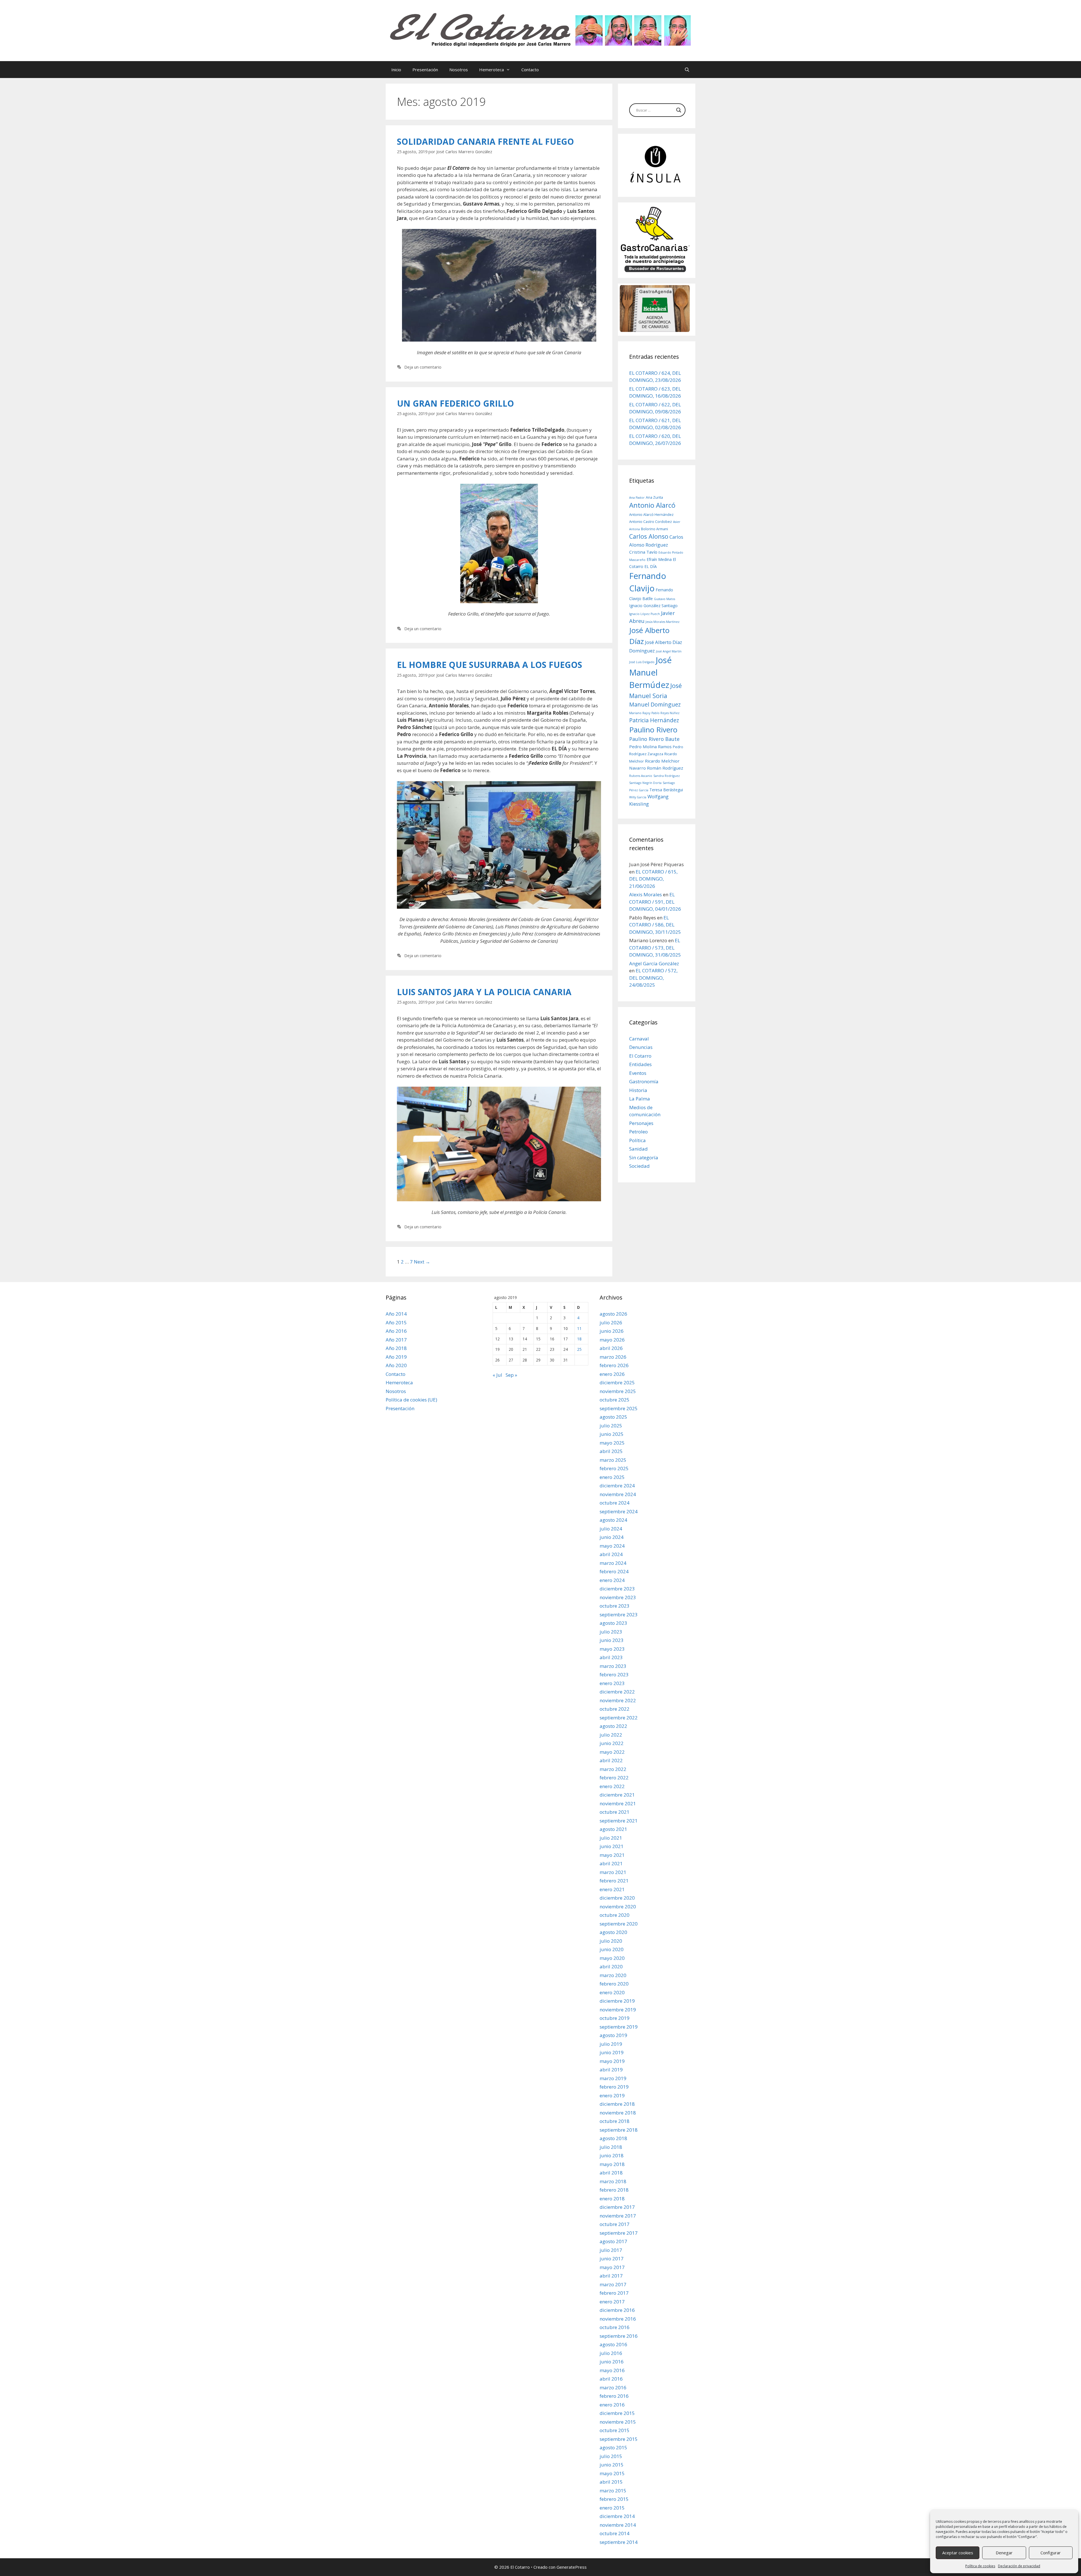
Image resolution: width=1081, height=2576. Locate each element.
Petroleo (638, 1132)
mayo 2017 (612, 2267)
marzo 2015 (613, 2491)
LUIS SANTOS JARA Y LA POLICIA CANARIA (484, 992)
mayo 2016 (612, 2370)
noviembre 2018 (618, 2113)
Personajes (641, 1123)
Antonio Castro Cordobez (651, 522)
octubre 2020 (615, 1915)
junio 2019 (612, 2052)
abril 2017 (611, 2276)
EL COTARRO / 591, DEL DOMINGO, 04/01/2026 (655, 902)
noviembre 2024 (618, 1494)
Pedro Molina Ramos (650, 746)
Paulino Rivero (653, 730)
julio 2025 (611, 1426)
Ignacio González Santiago (653, 606)
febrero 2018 (614, 2190)
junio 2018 (612, 2155)
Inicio (396, 70)
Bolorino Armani (655, 529)
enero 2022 (612, 1786)
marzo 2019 (613, 2078)
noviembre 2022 (618, 1700)
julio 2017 (611, 2250)
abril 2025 (611, 1451)
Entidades (640, 1064)
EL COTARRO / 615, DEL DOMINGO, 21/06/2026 (653, 879)
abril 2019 (611, 2070)
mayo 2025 (612, 1443)
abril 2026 (611, 1348)
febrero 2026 (614, 1365)
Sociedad (639, 1166)
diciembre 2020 (617, 1898)
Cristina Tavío (643, 552)
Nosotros (459, 70)
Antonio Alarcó (652, 505)
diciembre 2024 (617, 1486)
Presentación (425, 70)
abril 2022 (611, 1760)
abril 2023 (611, 1657)
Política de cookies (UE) (411, 1400)
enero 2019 (612, 2095)
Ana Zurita (654, 497)
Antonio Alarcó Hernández (651, 515)
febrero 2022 (614, 1778)
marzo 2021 (613, 1872)
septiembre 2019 (619, 2027)
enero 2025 (612, 1477)
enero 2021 (612, 1889)
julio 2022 (611, 1735)
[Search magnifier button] (679, 110)
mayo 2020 (612, 1958)
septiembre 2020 (619, 1924)
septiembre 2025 (619, 1408)
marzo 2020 (613, 1975)
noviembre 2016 (618, 2319)
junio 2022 (612, 1743)
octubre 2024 (615, 1503)
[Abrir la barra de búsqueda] (687, 70)
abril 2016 (611, 2379)
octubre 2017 (615, 2224)
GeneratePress (572, 2567)
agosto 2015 (613, 2447)
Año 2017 (396, 1340)
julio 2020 (611, 1941)
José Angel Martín (669, 651)
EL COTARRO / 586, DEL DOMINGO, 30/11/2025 (655, 925)
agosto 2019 (613, 2035)
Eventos (638, 1073)
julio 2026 (611, 1322)
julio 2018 (611, 2147)
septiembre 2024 (619, 1511)
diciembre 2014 (617, 2516)
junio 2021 (612, 1846)
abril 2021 (611, 1863)
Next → (422, 1262)
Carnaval (639, 1039)
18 (579, 1339)
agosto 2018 (613, 2138)
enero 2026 (612, 1374)
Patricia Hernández (654, 720)
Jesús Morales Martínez (663, 622)
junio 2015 (612, 2465)
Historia (638, 1090)
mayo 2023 (612, 1649)
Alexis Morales (646, 894)
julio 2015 (611, 2456)
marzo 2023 (613, 1666)
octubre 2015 (615, 2430)
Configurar (1051, 2553)
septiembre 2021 (619, 1821)
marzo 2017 (613, 2284)
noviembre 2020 (618, 1907)
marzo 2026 (613, 1357)
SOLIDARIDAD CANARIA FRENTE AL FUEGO (485, 141)
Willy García (638, 797)
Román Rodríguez (665, 768)
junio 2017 (612, 2259)
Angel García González (654, 963)
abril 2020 (611, 1966)
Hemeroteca (492, 70)
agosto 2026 (613, 1314)
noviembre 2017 (618, 2216)
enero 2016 (612, 2405)
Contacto (530, 70)
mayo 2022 (612, 1752)
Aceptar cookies (958, 2553)
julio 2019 (611, 2044)
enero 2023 (612, 1683)
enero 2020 (612, 1992)
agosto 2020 (613, 1932)
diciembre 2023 (617, 1589)
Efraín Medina (659, 559)
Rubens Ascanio (641, 776)
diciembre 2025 (617, 1382)
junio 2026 (612, 1331)
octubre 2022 (615, 1709)
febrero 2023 (614, 1674)
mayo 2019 (612, 2061)
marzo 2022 (613, 1769)
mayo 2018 (612, 2164)
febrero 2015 (614, 2499)
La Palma (640, 1099)
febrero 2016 (614, 2396)
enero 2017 (612, 2302)
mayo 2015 (612, 2473)
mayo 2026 (612, 1340)
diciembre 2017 (617, 2207)
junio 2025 (612, 1434)
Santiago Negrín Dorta (645, 783)
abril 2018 (611, 2173)
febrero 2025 (614, 1468)
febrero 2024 (614, 1571)
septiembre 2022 (619, 1718)
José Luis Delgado (642, 662)
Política (637, 1140)
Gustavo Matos (665, 599)
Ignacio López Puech (645, 614)
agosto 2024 (613, 1520)
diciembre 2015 (617, 2413)
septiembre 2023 (619, 1615)
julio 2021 (611, 1838)
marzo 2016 (613, 2387)
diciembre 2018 (617, 2104)
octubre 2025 (615, 1400)
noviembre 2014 (618, 2525)
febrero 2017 (614, 2293)
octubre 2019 (615, 2018)
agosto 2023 (613, 1623)
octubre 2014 (615, 2533)
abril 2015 (611, 2482)
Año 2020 (396, 1365)
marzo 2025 (613, 1460)
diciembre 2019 (617, 2001)
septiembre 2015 (619, 2439)
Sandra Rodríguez (667, 776)
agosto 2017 (613, 2241)
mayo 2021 (612, 1855)
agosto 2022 (613, 1726)
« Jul (497, 1375)
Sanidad (638, 1149)
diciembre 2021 (617, 1795)
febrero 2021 (614, 1881)
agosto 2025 (613, 1417)
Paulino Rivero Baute (654, 739)
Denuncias (641, 1047)
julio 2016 (611, 2353)
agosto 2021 (613, 1829)
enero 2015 (612, 2508)
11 (579, 1328)
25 (579, 1349)
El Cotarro (640, 1056)
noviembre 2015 (618, 2422)
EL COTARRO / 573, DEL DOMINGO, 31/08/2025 (655, 948)
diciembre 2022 (617, 1692)
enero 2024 (612, 1580)
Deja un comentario (423, 367)
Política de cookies (980, 2566)
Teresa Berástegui (666, 790)
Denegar (1004, 2553)
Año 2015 (396, 1322)
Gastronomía (644, 1081)
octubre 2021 (615, 1812)
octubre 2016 (615, 2327)
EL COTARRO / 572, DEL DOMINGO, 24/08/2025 (653, 978)
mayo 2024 (612, 1546)
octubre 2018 (615, 2121)
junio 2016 (612, 2362)
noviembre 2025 (618, 1391)
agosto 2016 (613, 2344)
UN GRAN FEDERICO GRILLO (455, 403)
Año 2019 (396, 1357)
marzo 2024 (613, 1563)
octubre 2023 (615, 1606)
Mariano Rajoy (640, 713)
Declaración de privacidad (1019, 2566)
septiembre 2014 (619, 2542)
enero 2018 (612, 2199)
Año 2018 (396, 1348)
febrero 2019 (614, 2087)
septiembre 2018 (619, 2130)
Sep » (511, 1375)
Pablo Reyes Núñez (665, 713)
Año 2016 (396, 1331)
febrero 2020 (614, 1984)
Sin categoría (644, 1157)
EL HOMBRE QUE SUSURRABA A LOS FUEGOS (490, 665)
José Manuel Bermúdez (650, 672)
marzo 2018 (613, 2181)
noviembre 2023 (618, 1597)
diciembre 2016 (617, 2310)
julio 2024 (611, 1529)
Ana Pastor (637, 498)
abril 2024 (611, 1554)
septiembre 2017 (619, 2233)
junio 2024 (612, 1537)
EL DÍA (651, 566)
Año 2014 (396, 1314)
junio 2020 (612, 1949)
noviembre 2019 (618, 2010)
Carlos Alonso (649, 536)
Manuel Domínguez (655, 704)
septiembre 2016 (619, 2336)
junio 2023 (612, 1640)
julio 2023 (611, 1632)
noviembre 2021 (618, 1803)
